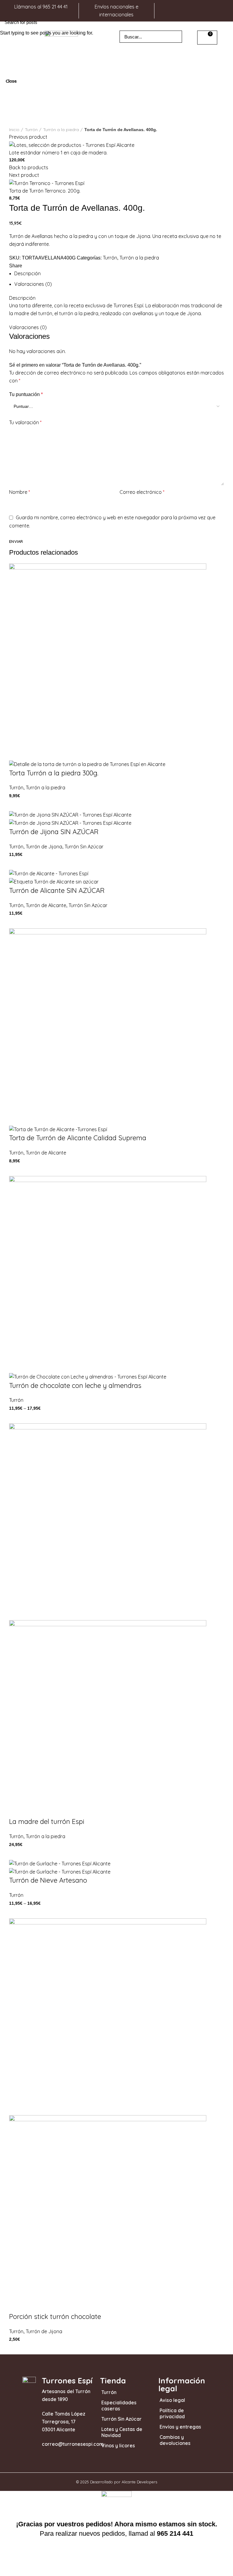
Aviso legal (172, 2400)
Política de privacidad (172, 2413)
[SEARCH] (225, 22)
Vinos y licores (118, 2446)
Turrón (109, 2392)
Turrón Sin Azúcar (122, 2419)
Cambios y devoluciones (175, 2440)
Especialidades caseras (119, 2406)
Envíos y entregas (180, 2427)
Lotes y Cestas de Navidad (122, 2432)
